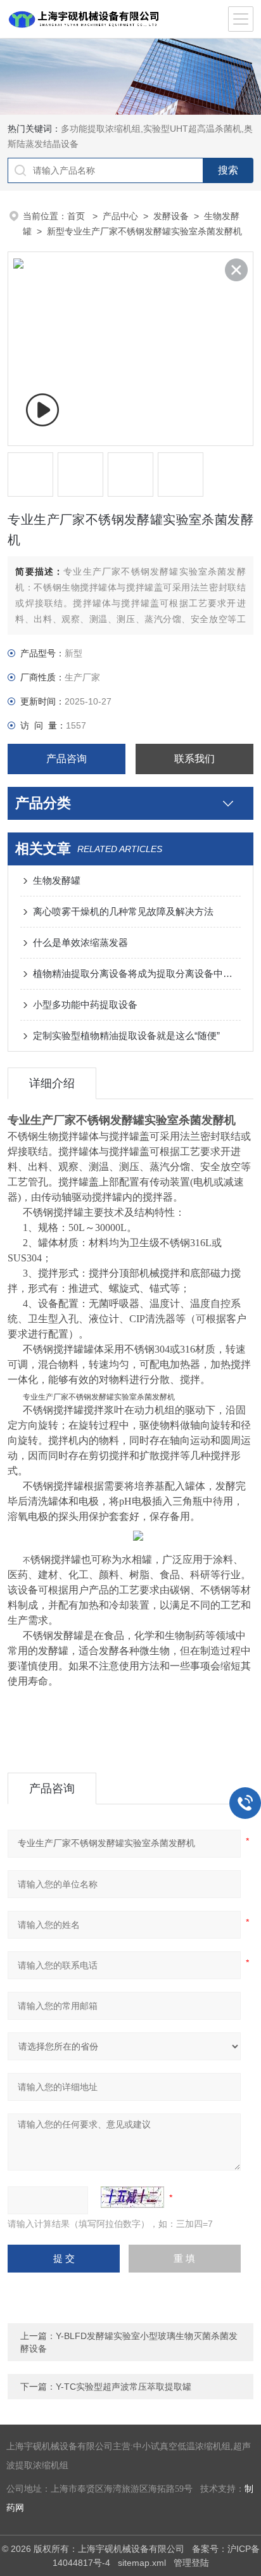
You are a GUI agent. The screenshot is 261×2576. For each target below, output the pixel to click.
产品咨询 (67, 759)
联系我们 (194, 759)
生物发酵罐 (57, 880)
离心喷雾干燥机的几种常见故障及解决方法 (123, 911)
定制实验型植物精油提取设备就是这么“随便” (126, 1036)
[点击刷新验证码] (132, 2197)
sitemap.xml (142, 2563)
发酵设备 (171, 216)
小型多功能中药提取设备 (85, 1004)
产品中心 (120, 216)
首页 (77, 216)
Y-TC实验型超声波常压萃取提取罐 (124, 2387)
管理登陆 (191, 2563)
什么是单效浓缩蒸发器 (80, 942)
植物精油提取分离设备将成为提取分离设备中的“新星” (137, 973)
